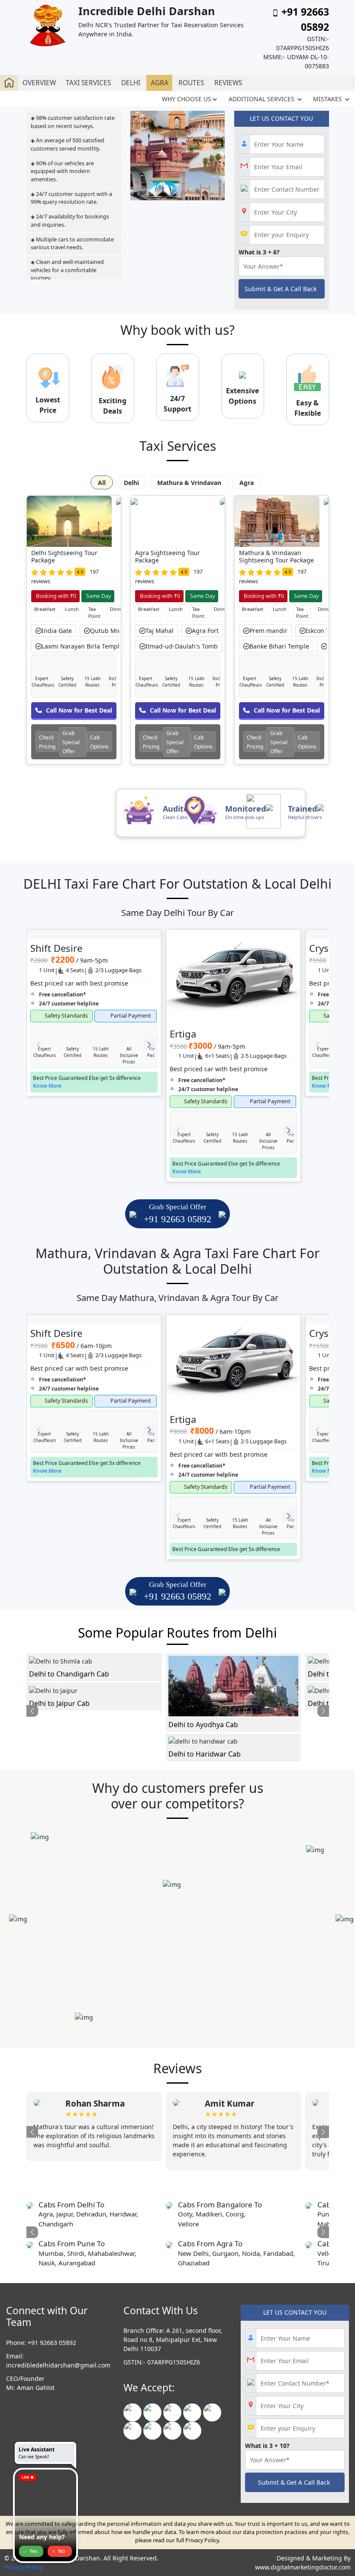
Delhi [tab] (131, 483)
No (61, 2551)
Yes (34, 2551)
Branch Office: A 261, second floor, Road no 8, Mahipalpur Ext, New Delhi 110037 (173, 2340)
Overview (39, 83)
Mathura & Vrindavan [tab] (189, 483)
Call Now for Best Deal (79, 710)
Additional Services (262, 99)
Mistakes (328, 99)
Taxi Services (88, 83)
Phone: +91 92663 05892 (41, 2343)
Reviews (228, 83)
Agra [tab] (247, 483)
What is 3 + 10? (267, 2446)
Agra (160, 83)
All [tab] (102, 483)
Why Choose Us (187, 99)
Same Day (98, 596)
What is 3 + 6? (259, 252)
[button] (149, 1045)
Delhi (131, 83)
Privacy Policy (24, 2567)
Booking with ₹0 (55, 596)
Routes (191, 83)
